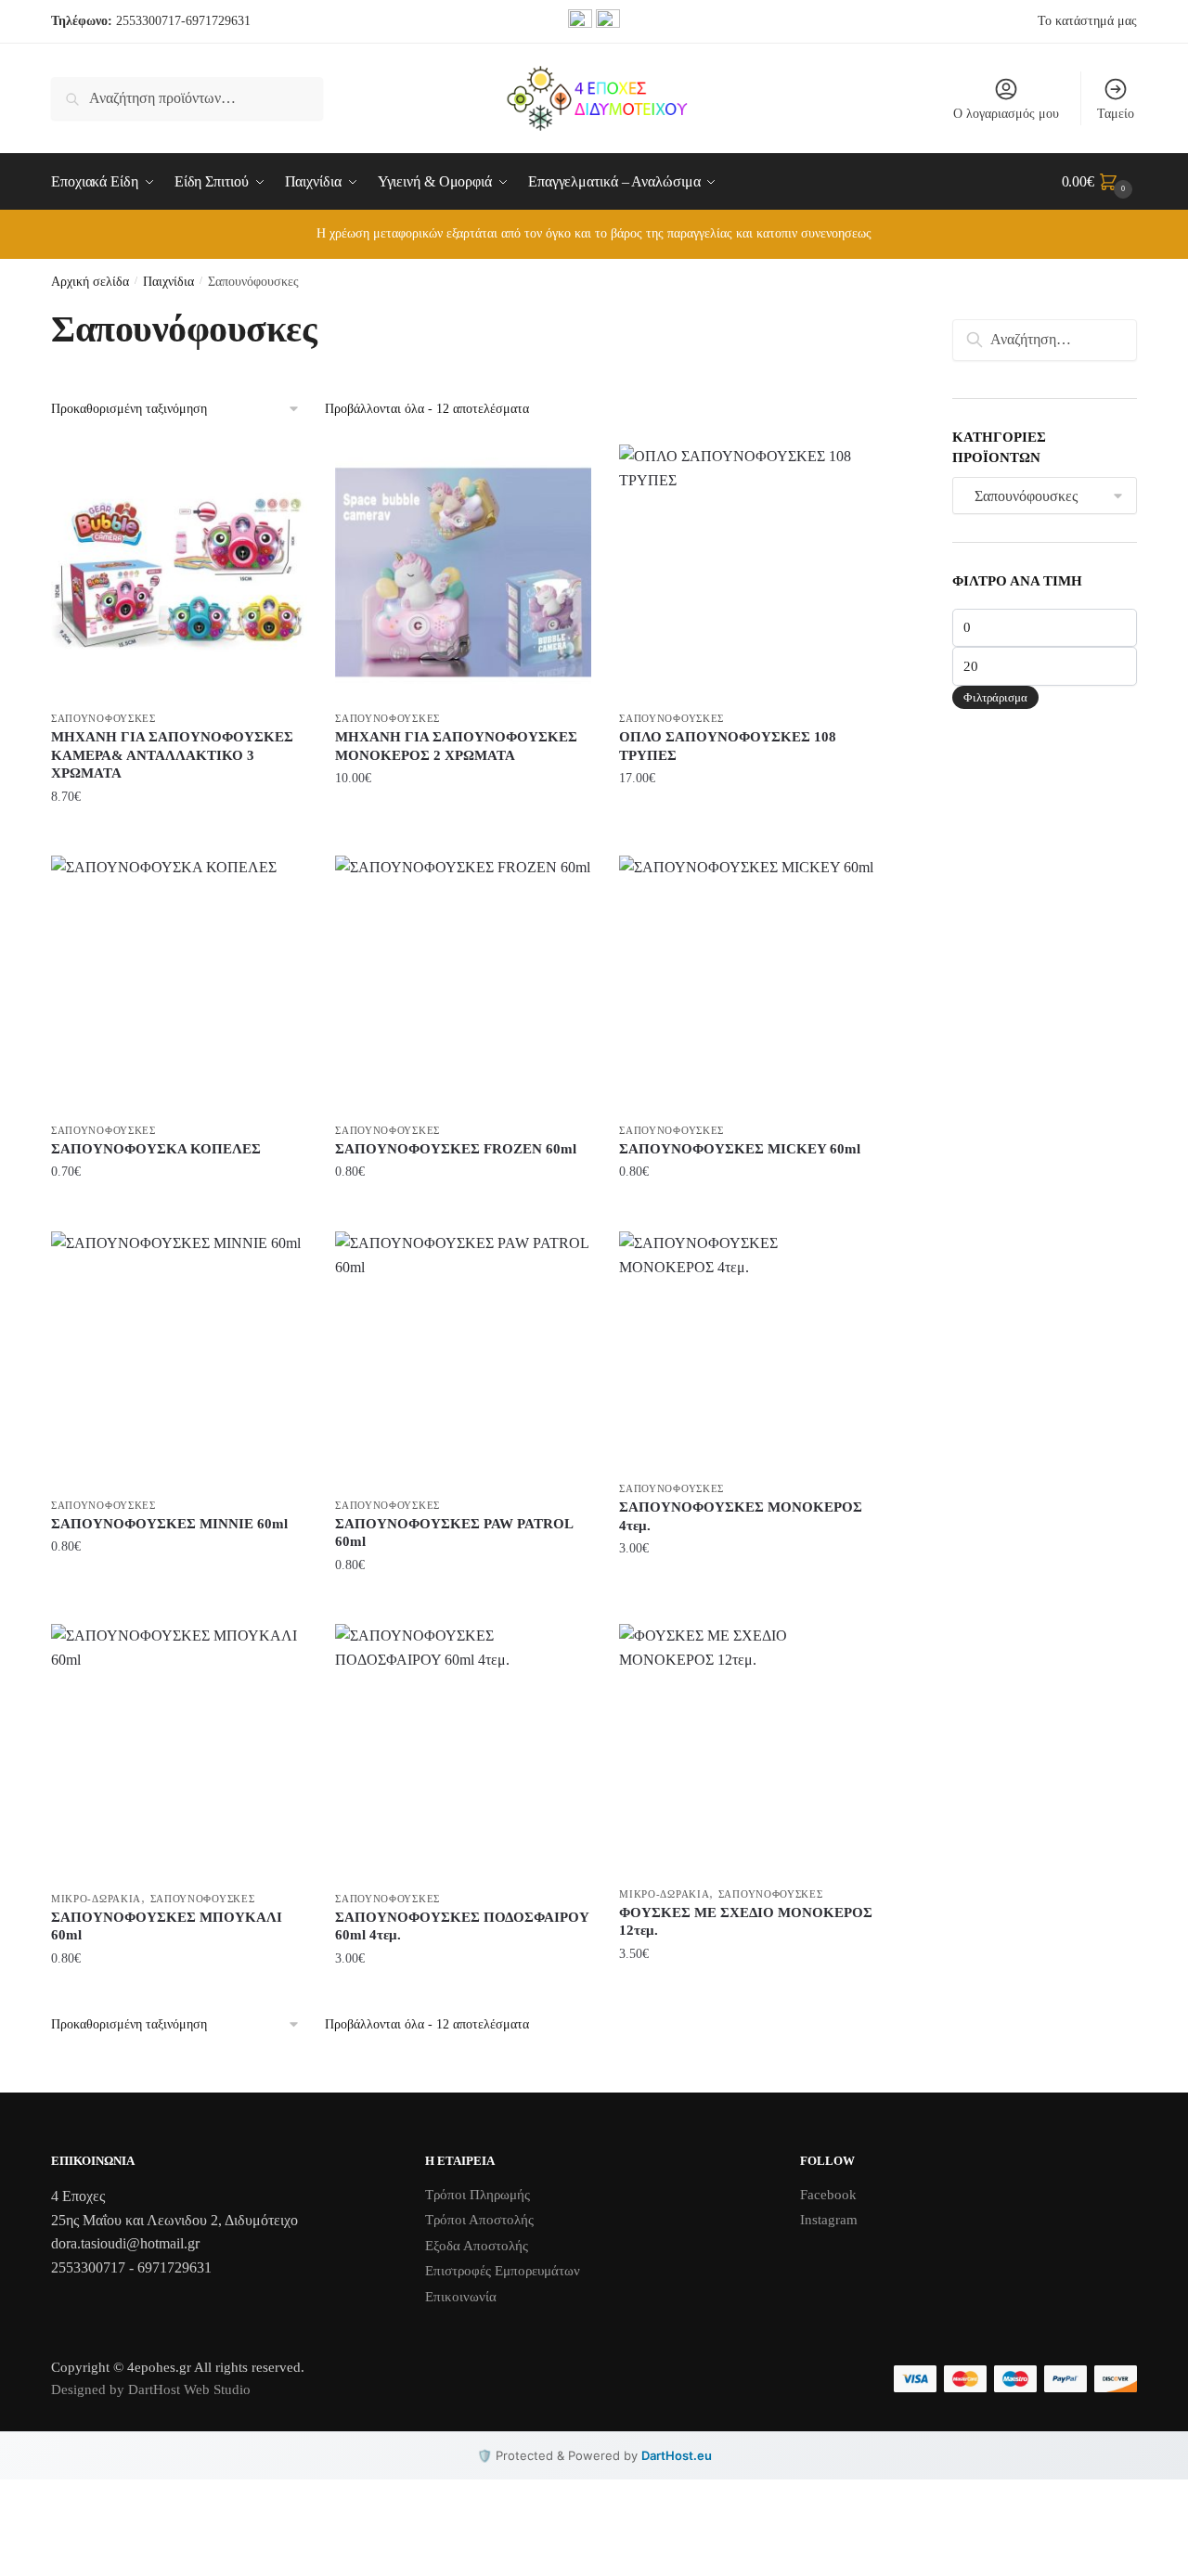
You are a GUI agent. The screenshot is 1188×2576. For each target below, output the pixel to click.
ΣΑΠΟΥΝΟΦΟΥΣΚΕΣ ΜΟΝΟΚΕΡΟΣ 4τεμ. (741, 1516)
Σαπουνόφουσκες (103, 718)
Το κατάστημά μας (1087, 21)
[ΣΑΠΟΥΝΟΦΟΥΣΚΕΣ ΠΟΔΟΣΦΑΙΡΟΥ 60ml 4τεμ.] (463, 1752)
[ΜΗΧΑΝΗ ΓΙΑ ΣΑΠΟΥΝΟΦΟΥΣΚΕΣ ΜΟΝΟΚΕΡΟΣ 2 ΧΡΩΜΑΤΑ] (463, 573)
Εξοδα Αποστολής (477, 2246)
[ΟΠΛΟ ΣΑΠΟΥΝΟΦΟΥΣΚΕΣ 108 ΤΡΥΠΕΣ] (747, 573)
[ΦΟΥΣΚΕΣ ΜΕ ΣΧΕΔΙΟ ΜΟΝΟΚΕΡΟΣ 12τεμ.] (747, 1750)
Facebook (828, 2195)
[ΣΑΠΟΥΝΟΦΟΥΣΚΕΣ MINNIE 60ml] (179, 1359)
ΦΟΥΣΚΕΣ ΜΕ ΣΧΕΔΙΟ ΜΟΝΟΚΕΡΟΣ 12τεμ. (746, 1922)
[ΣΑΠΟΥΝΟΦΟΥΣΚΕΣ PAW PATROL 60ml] (463, 1359)
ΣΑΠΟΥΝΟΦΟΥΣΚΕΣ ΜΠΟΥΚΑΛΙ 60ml (167, 1926)
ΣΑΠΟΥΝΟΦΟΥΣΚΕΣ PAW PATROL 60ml (454, 1533)
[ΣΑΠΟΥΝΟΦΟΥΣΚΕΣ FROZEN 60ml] (463, 984)
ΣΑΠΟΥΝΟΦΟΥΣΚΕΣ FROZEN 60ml (456, 1149)
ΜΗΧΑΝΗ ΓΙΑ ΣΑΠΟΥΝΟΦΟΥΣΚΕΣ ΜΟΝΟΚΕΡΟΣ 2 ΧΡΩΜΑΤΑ (456, 746)
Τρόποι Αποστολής (479, 2220)
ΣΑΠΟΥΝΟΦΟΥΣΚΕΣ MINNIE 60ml (169, 1524)
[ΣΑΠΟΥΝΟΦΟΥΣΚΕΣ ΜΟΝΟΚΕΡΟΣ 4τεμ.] (747, 1351)
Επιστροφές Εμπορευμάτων (503, 2271)
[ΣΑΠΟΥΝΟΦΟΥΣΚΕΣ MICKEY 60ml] (747, 984)
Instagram (829, 2220)
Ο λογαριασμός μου (1006, 114)
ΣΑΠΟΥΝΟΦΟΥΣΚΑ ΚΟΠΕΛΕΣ (156, 1149)
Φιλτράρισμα (995, 697)
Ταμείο (1116, 114)
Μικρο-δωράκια (96, 1899)
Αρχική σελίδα (90, 282)
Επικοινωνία (461, 2297)
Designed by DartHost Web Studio (151, 2389)
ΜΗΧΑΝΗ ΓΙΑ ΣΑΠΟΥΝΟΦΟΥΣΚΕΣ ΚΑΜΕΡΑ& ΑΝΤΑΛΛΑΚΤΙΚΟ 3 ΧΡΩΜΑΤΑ (172, 755)
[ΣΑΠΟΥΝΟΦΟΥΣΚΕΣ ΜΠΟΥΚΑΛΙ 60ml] (179, 1752)
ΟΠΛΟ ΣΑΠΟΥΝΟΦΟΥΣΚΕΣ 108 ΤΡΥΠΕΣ (728, 746)
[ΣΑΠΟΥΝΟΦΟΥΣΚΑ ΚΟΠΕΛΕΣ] (179, 984)
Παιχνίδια (168, 282)
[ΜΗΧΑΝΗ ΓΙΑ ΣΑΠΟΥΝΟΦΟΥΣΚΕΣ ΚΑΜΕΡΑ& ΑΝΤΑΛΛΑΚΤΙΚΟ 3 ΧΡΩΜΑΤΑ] (179, 573)
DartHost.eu (677, 2455)
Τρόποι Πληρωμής (478, 2195)
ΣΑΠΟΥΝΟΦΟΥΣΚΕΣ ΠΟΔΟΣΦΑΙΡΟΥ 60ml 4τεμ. (462, 1926)
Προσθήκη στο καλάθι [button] (179, 834)
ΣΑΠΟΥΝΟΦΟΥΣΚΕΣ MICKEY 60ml (740, 1149)
